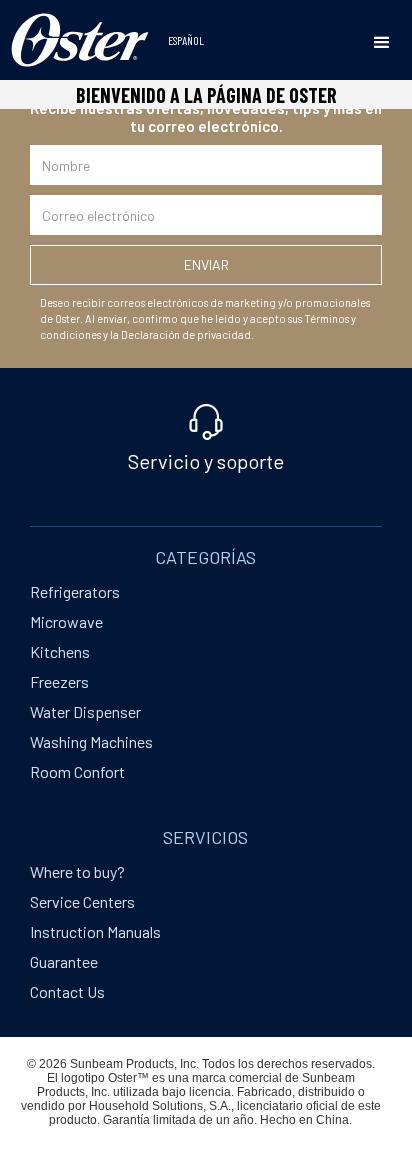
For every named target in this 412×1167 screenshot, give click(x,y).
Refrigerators (75, 591)
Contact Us (67, 991)
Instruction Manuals (95, 931)
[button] (382, 43)
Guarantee (64, 961)
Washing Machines (91, 741)
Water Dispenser (85, 711)
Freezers (59, 681)
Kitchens (60, 651)
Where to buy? (77, 871)
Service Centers (82, 901)
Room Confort (77, 771)
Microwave (66, 621)
